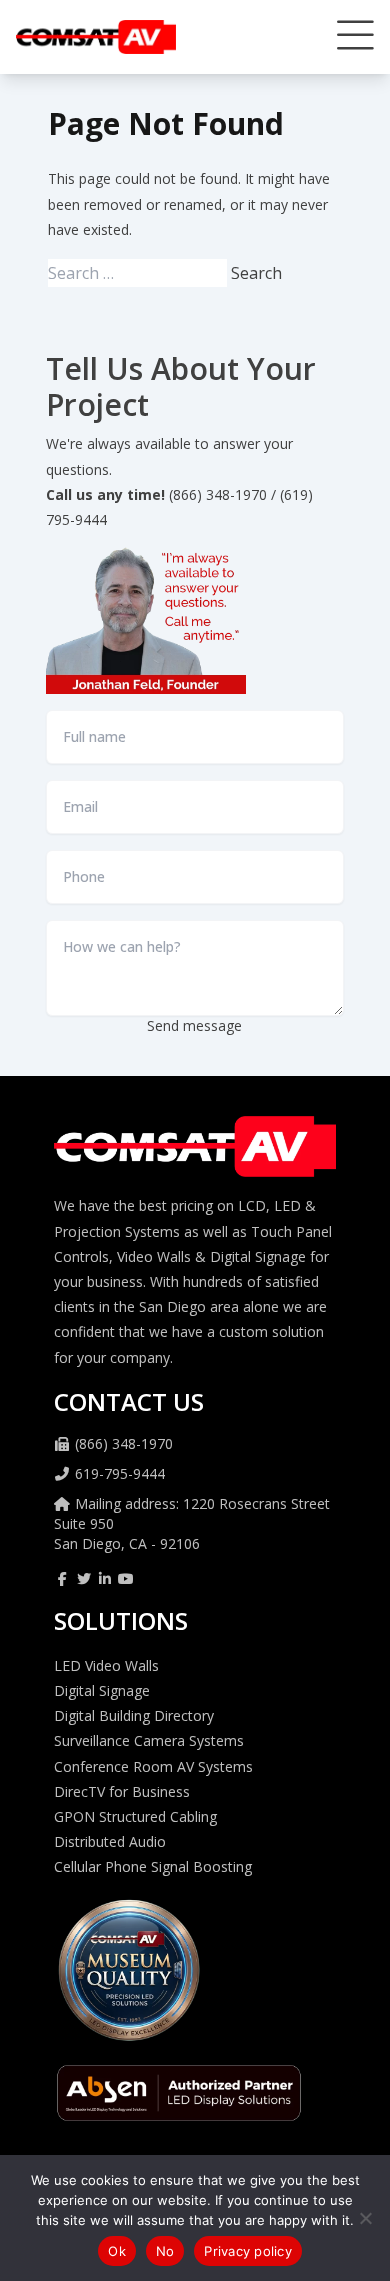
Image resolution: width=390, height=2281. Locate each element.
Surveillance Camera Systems (149, 1740)
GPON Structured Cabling (135, 1816)
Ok (117, 2251)
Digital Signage (102, 1690)
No (165, 2251)
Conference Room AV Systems (153, 1766)
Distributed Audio (110, 1841)
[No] (365, 2218)
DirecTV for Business (122, 1791)
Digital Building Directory (134, 1715)
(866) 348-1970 (124, 1443)
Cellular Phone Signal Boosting (153, 1866)
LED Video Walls (106, 1665)
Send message (194, 1025)
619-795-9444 (120, 1473)
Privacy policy (248, 2251)
